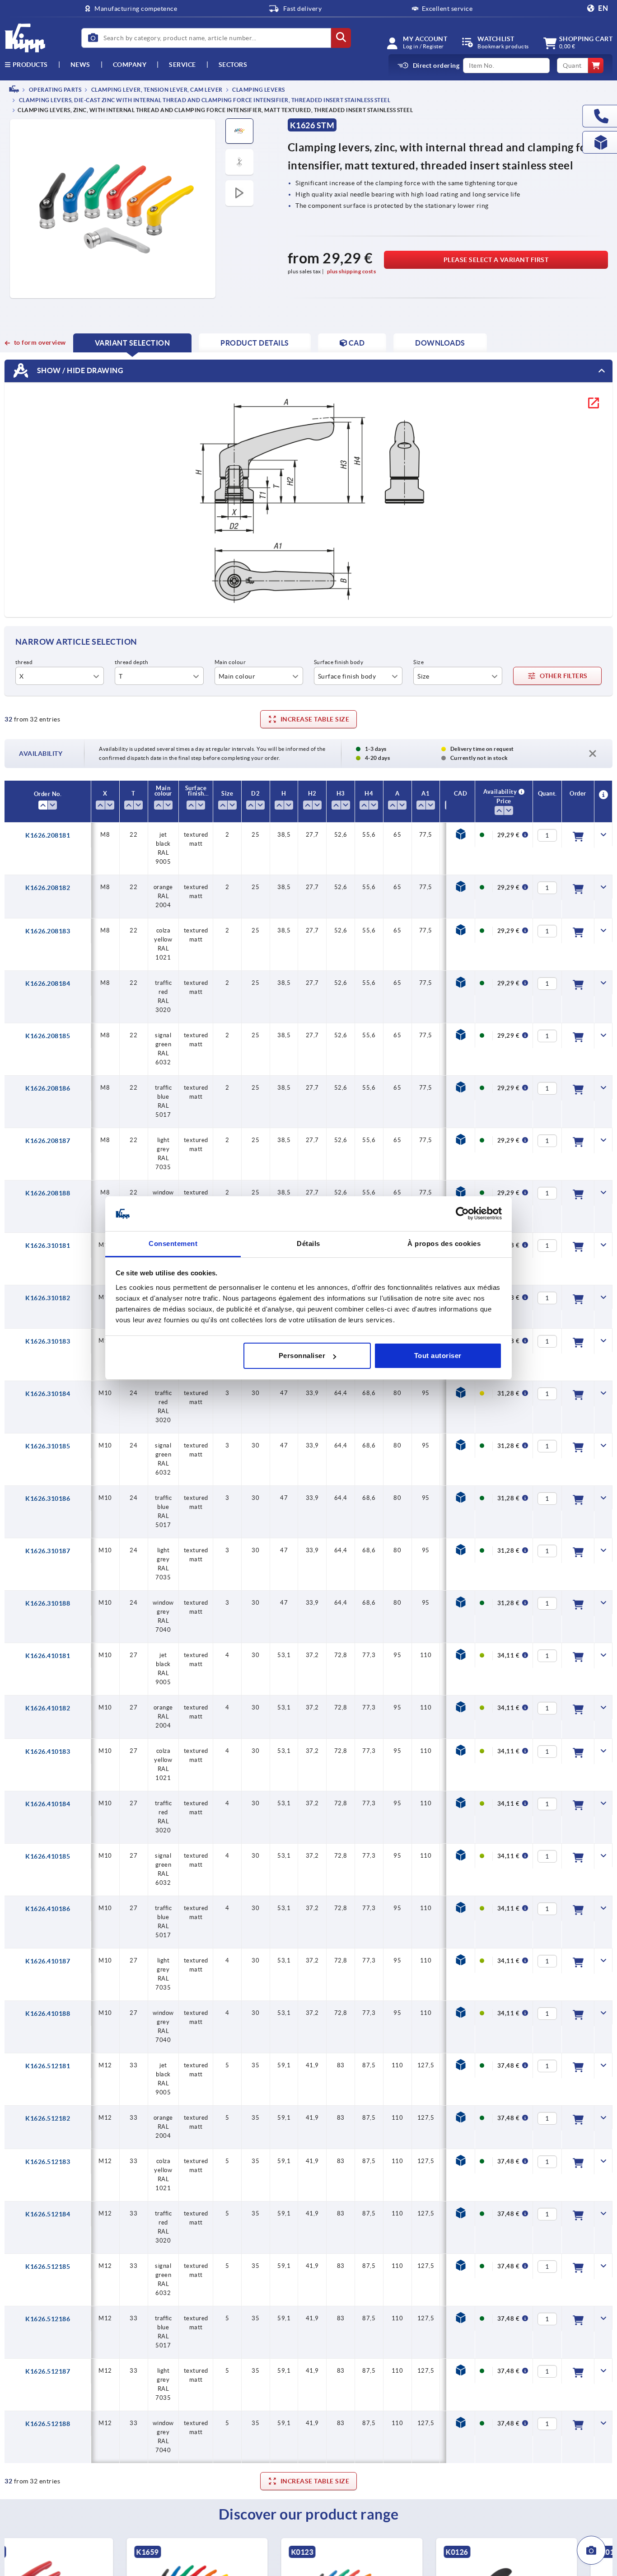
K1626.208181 (48, 835)
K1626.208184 (48, 984)
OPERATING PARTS (54, 90)
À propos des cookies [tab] (444, 1244)
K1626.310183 (48, 1341)
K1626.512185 (48, 2267)
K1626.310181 (48, 1246)
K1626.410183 (48, 1752)
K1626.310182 (48, 1298)
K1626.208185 (48, 1036)
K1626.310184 (48, 1394)
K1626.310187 (48, 1551)
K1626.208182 (48, 888)
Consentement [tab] (173, 1244)
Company (130, 65)
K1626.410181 (48, 1656)
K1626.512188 (48, 2424)
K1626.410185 (48, 1856)
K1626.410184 (48, 1804)
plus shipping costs (352, 271)
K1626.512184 (48, 2214)
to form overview (40, 342)
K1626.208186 (48, 1088)
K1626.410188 (48, 2014)
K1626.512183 (48, 2162)
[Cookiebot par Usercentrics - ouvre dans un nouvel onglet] (462, 1214)
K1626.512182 (48, 2118)
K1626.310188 (48, 1603)
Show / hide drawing (79, 370)
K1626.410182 (48, 1708)
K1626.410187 (48, 1961)
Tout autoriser (438, 1356)
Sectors (233, 65)
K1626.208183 (48, 931)
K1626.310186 (48, 1499)
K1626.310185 (48, 1446)
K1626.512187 (48, 2371)
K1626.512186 (48, 2319)
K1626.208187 (48, 1141)
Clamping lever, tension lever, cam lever (156, 90)
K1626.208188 (48, 1193)
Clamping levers (258, 90)
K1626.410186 (48, 1909)
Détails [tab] (308, 1244)
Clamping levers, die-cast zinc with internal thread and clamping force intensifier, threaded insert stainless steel (204, 101)
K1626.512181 (48, 2066)
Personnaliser (302, 1356)
